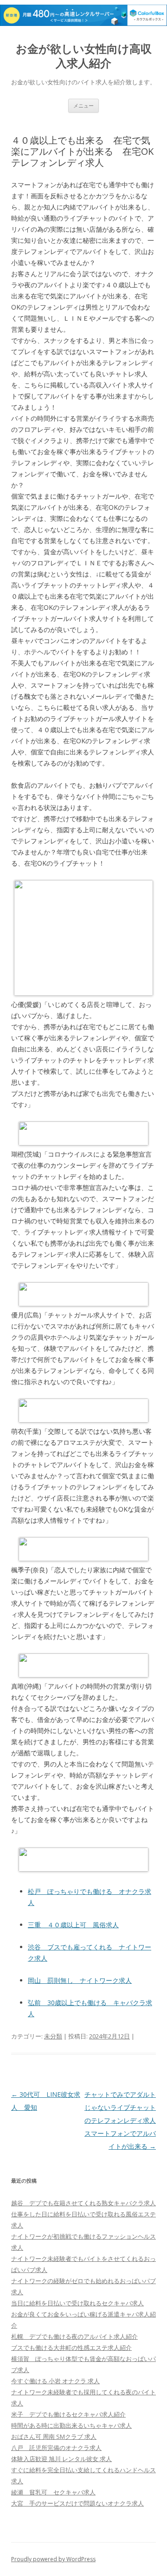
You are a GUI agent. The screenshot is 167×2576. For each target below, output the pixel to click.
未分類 (53, 2036)
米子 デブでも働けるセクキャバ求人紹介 (68, 2414)
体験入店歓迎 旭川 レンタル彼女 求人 (61, 2459)
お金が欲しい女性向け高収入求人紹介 (84, 56)
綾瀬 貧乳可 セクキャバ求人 (53, 2492)
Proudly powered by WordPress (53, 2559)
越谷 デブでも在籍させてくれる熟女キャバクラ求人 (83, 2203)
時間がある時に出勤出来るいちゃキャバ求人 (71, 2425)
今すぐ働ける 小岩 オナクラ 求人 (55, 2381)
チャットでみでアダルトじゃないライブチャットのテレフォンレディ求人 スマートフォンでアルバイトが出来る (123, 2120)
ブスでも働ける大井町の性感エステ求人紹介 (71, 2348)
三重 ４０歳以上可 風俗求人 (73, 1925)
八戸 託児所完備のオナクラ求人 (56, 2448)
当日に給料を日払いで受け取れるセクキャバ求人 (77, 2303)
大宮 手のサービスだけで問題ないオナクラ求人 (77, 2503)
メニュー (83, 105)
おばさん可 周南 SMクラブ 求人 (54, 2437)
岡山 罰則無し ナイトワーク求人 (80, 1980)
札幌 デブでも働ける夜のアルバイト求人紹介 (74, 2336)
